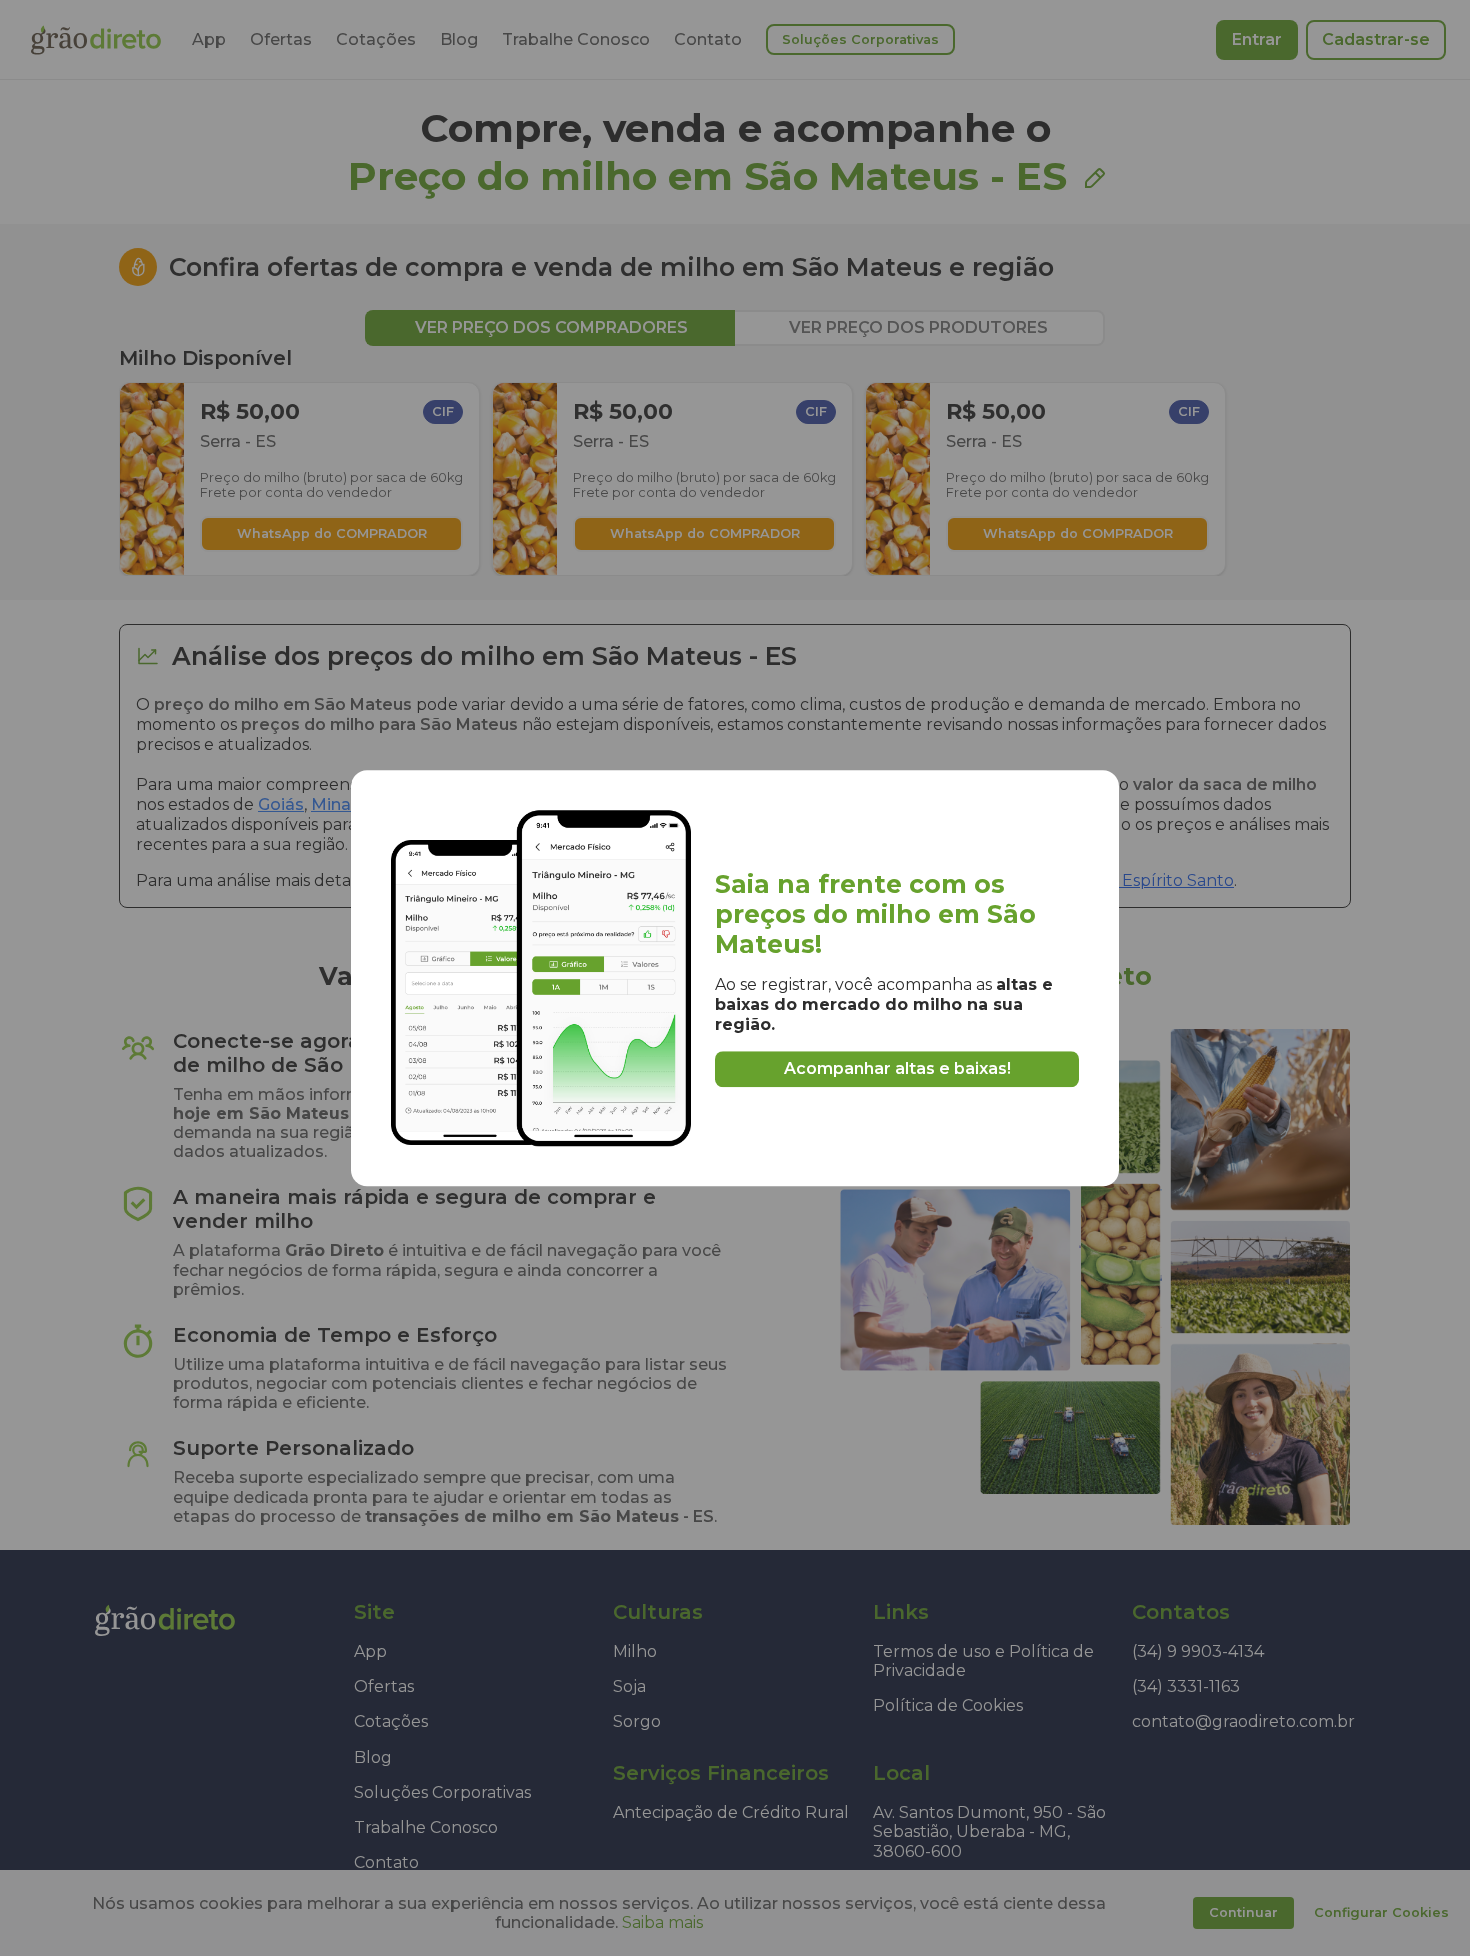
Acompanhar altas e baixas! (897, 1068)
